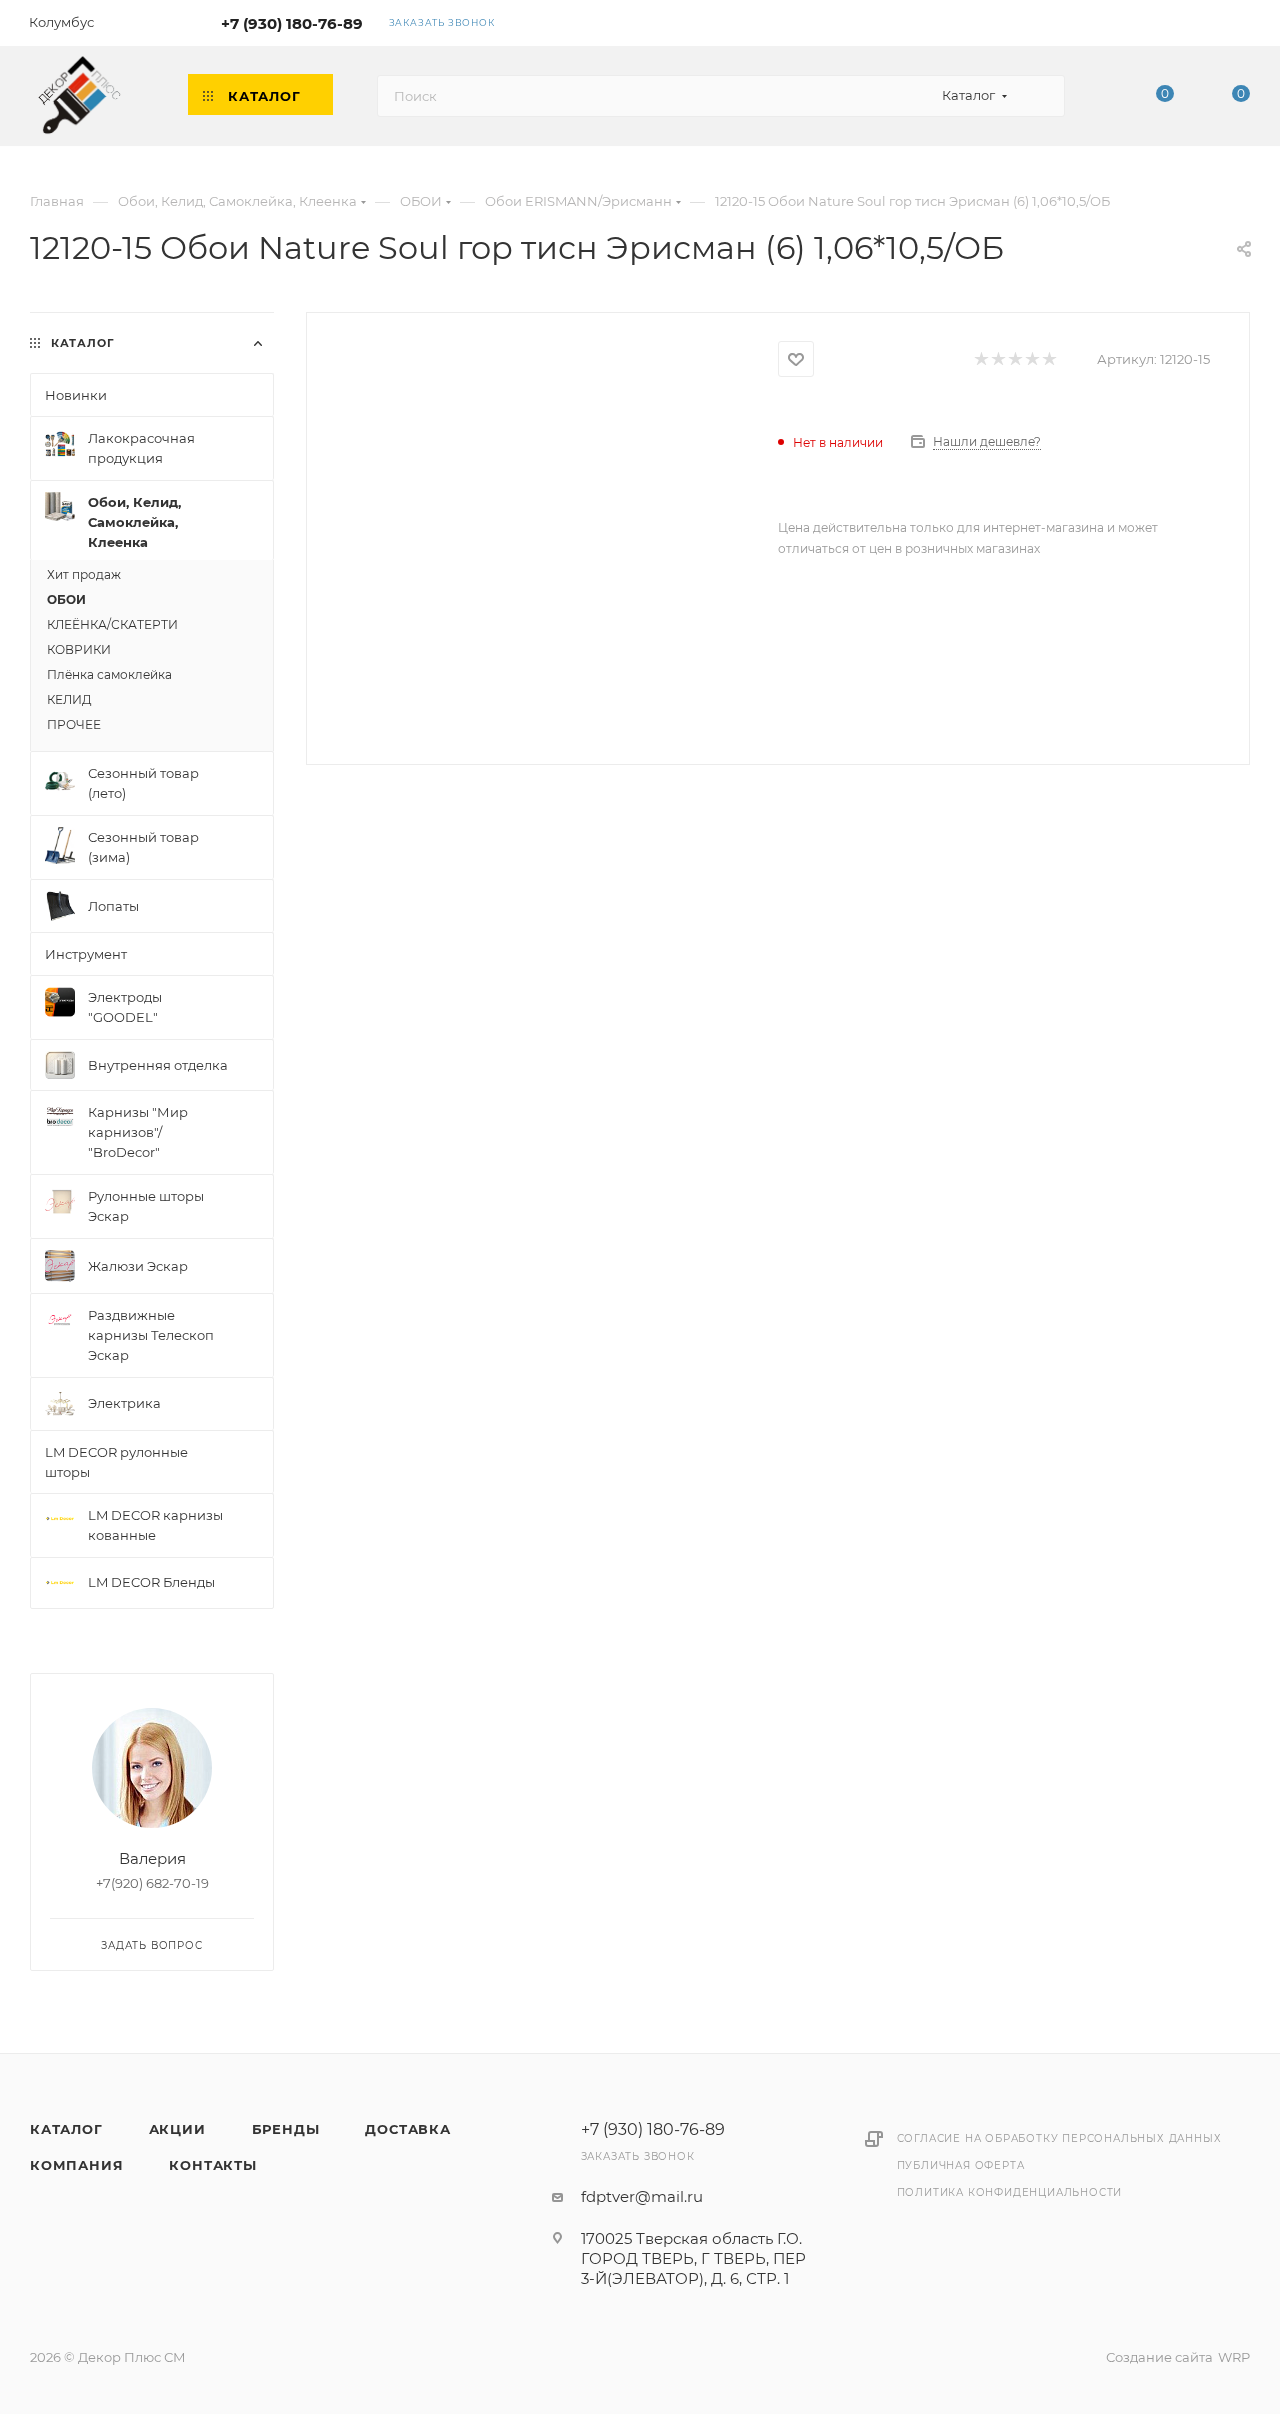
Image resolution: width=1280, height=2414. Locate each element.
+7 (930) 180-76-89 (292, 23)
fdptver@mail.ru (642, 2196)
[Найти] (1040, 96)
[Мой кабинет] (1241, 26)
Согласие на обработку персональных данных (1059, 2138)
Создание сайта (1159, 2357)
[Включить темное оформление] (1183, 22)
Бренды (286, 2129)
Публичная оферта (961, 2165)
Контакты (212, 2165)
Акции (177, 2129)
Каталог (66, 2129)
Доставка (407, 2129)
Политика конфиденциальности (1010, 2192)
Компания (76, 2165)
